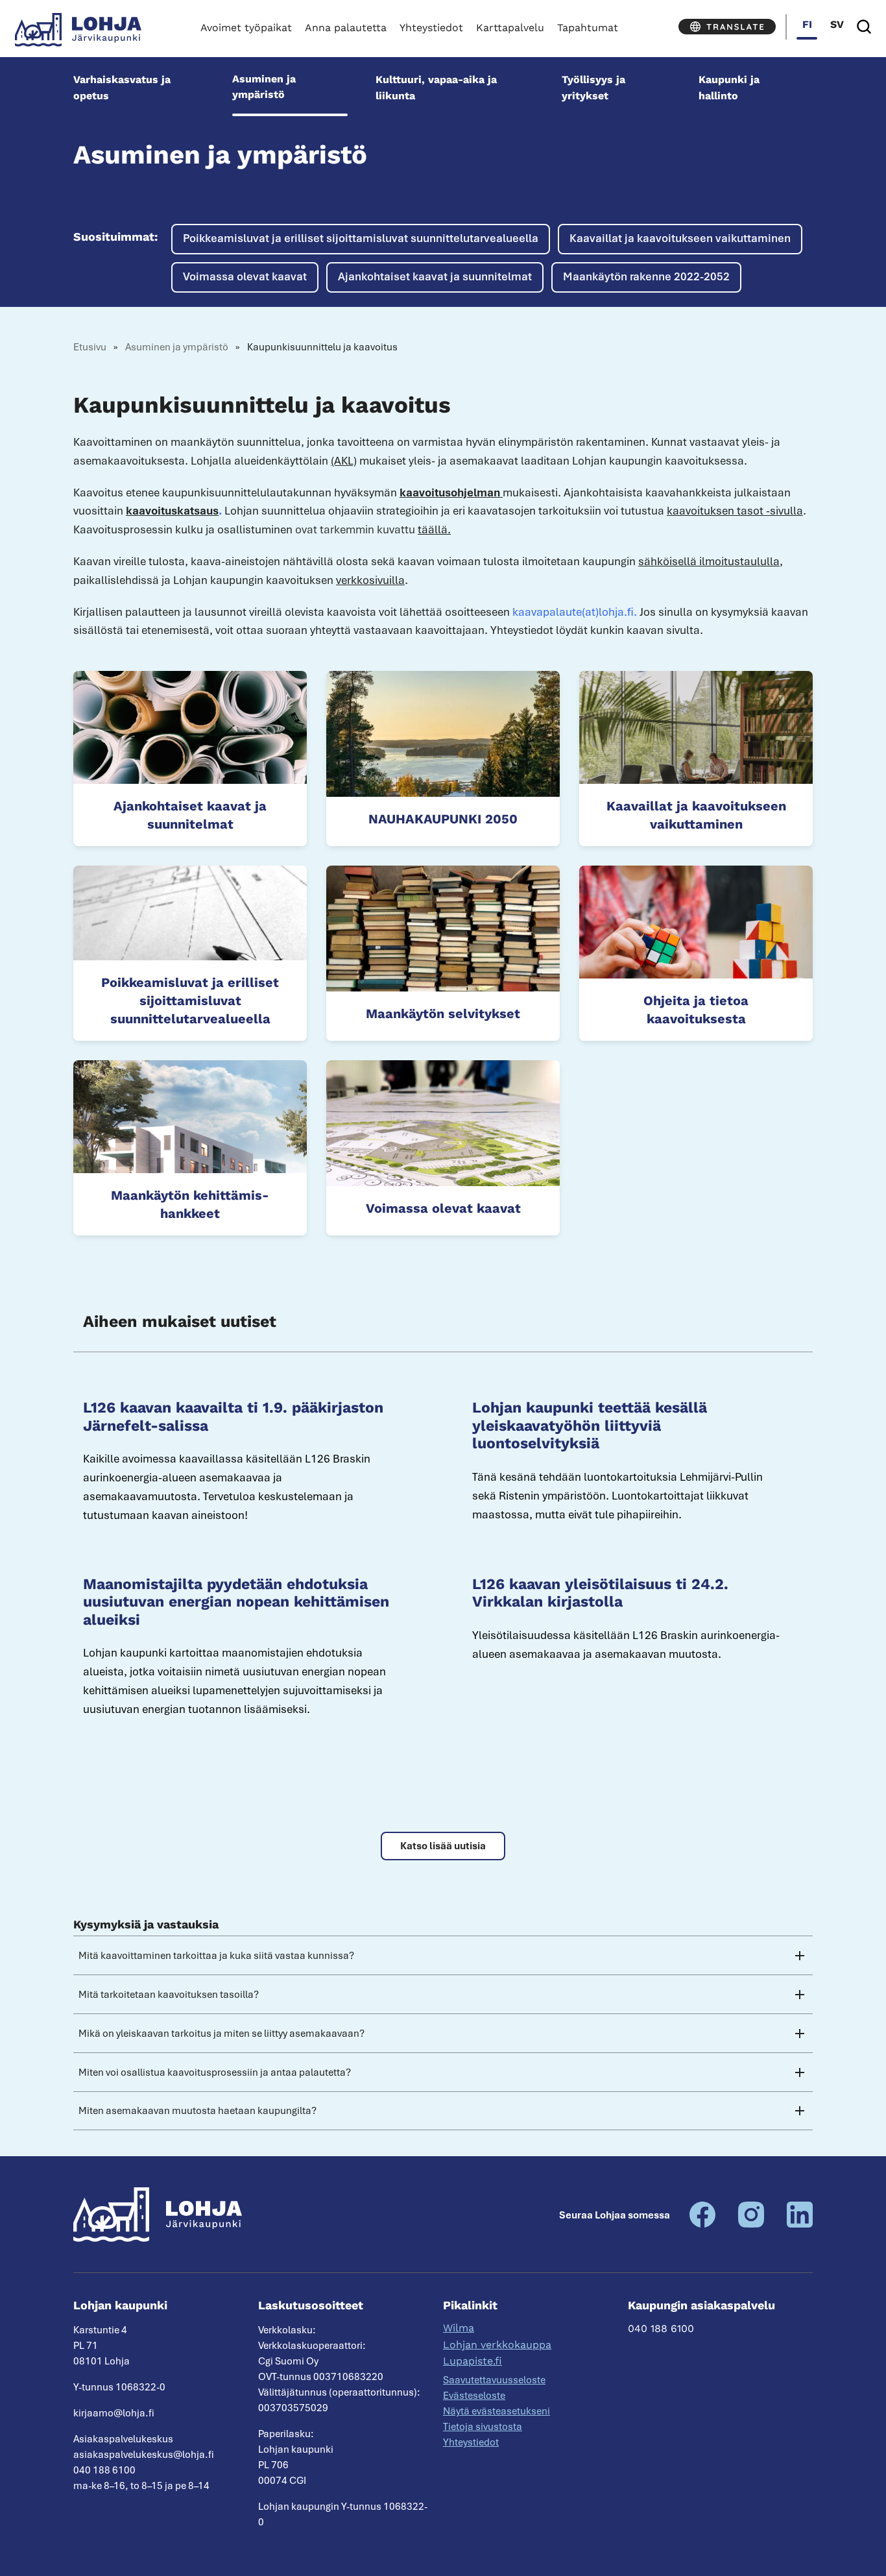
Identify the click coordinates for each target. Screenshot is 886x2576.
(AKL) (344, 461)
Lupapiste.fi (473, 2361)
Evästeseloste (474, 2396)
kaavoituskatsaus (172, 511)
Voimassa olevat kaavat (245, 276)
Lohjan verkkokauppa (497, 2345)
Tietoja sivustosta (483, 2427)
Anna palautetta (346, 28)
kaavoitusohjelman (451, 492)
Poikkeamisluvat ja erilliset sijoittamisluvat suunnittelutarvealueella (361, 238)
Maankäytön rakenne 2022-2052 (646, 276)
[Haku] (864, 27)
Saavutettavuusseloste (494, 2380)
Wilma (459, 2328)
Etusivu (90, 347)
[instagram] (751, 2224)
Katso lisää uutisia (443, 1846)
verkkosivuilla (370, 580)
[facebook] (702, 2224)
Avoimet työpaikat (246, 28)
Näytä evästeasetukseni (497, 2411)
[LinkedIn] (800, 2224)
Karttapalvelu (510, 28)
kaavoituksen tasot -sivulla (735, 511)
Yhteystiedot (431, 28)
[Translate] (727, 27)
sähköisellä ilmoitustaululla (709, 561)
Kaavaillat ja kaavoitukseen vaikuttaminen (680, 238)
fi (807, 24)
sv (837, 24)
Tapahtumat (588, 28)
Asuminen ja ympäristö (264, 87)
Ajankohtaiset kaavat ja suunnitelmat (435, 276)
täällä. (434, 529)
